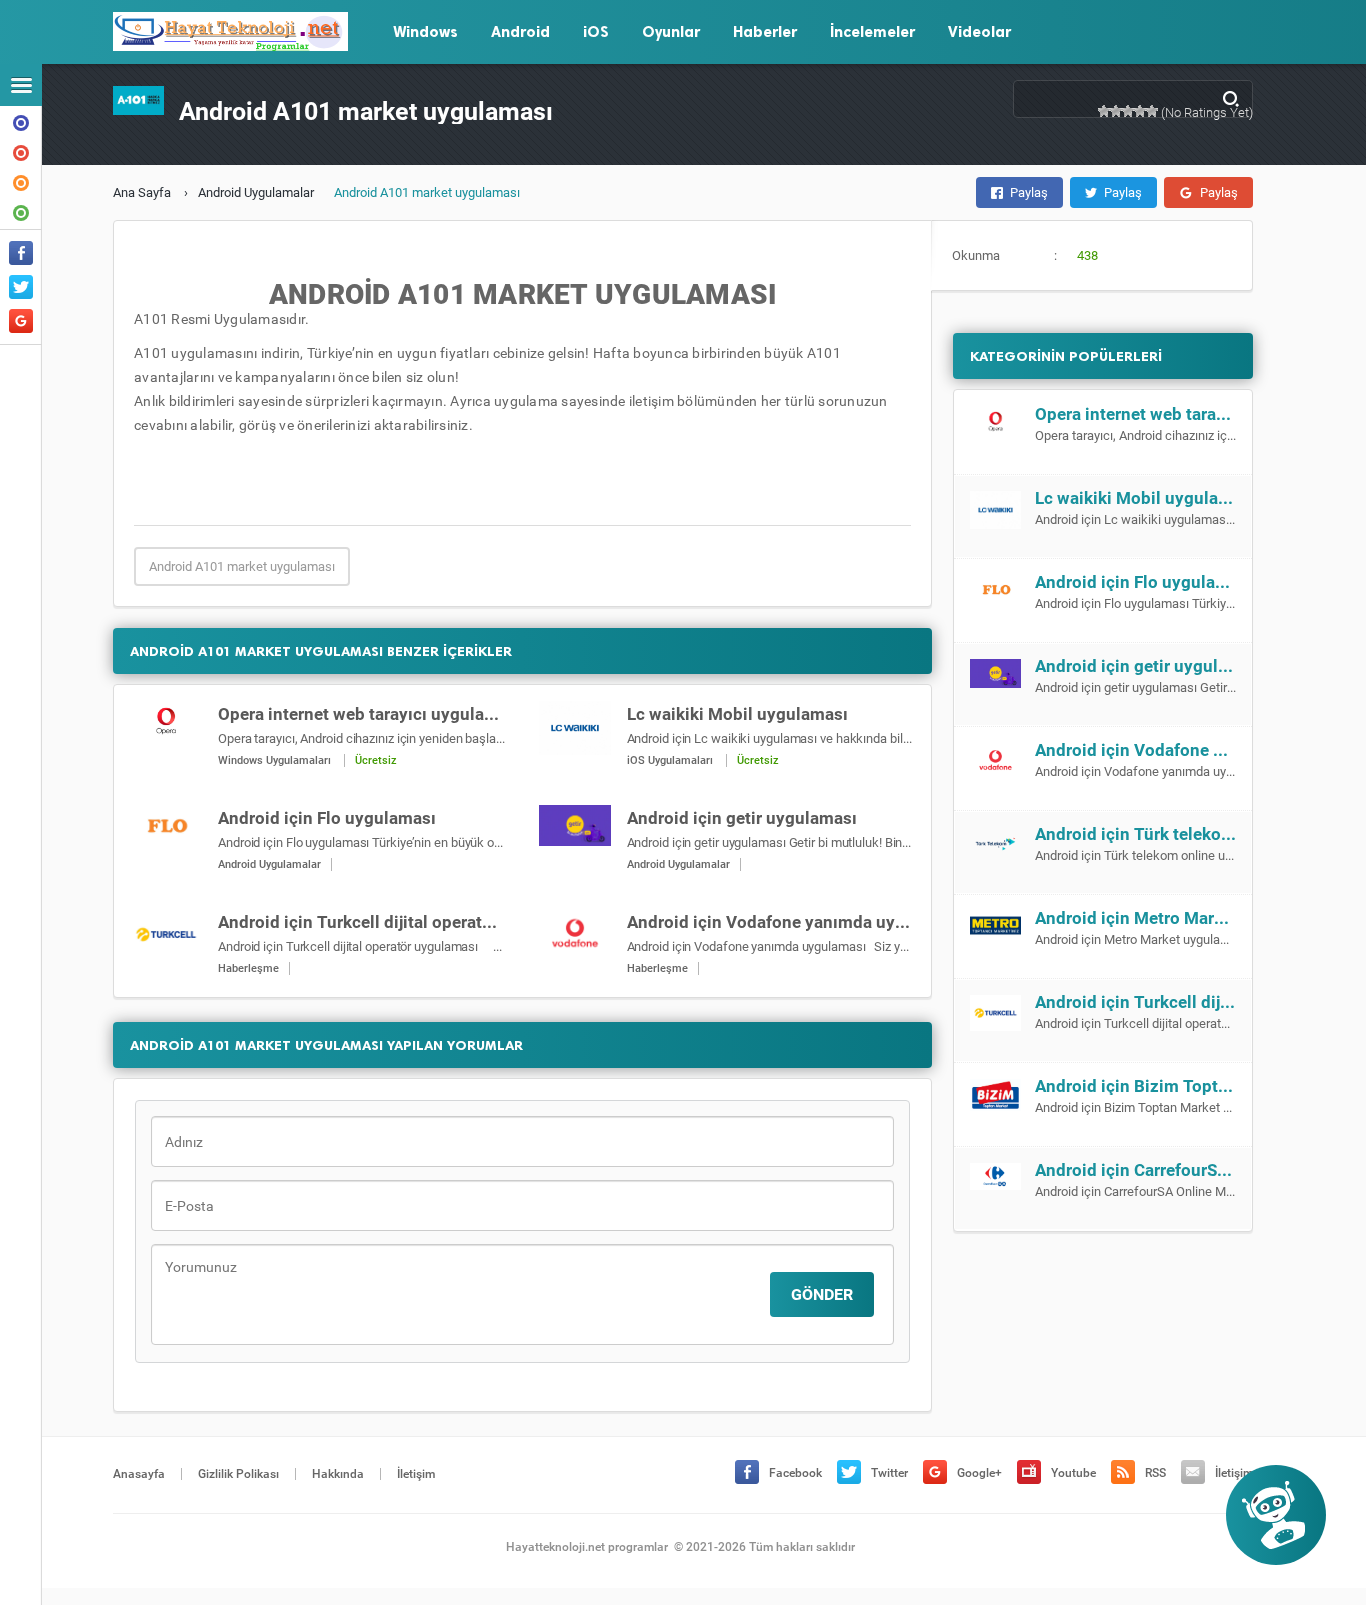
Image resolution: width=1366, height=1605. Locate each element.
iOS (596, 32)
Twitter (889, 1473)
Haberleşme (248, 968)
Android (520, 32)
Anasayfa (139, 1474)
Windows (425, 32)
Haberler (765, 32)
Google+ (979, 1473)
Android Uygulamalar (256, 192)
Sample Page (21, 211)
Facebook (795, 1473)
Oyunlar (671, 32)
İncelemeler (872, 32)
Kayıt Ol (21, 181)
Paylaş (1029, 192)
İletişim (21, 151)
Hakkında (21, 121)
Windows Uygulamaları (274, 760)
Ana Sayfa (142, 192)
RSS (1155, 1473)
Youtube (1073, 1473)
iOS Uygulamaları (670, 760)
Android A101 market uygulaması (242, 566)
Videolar (979, 32)
